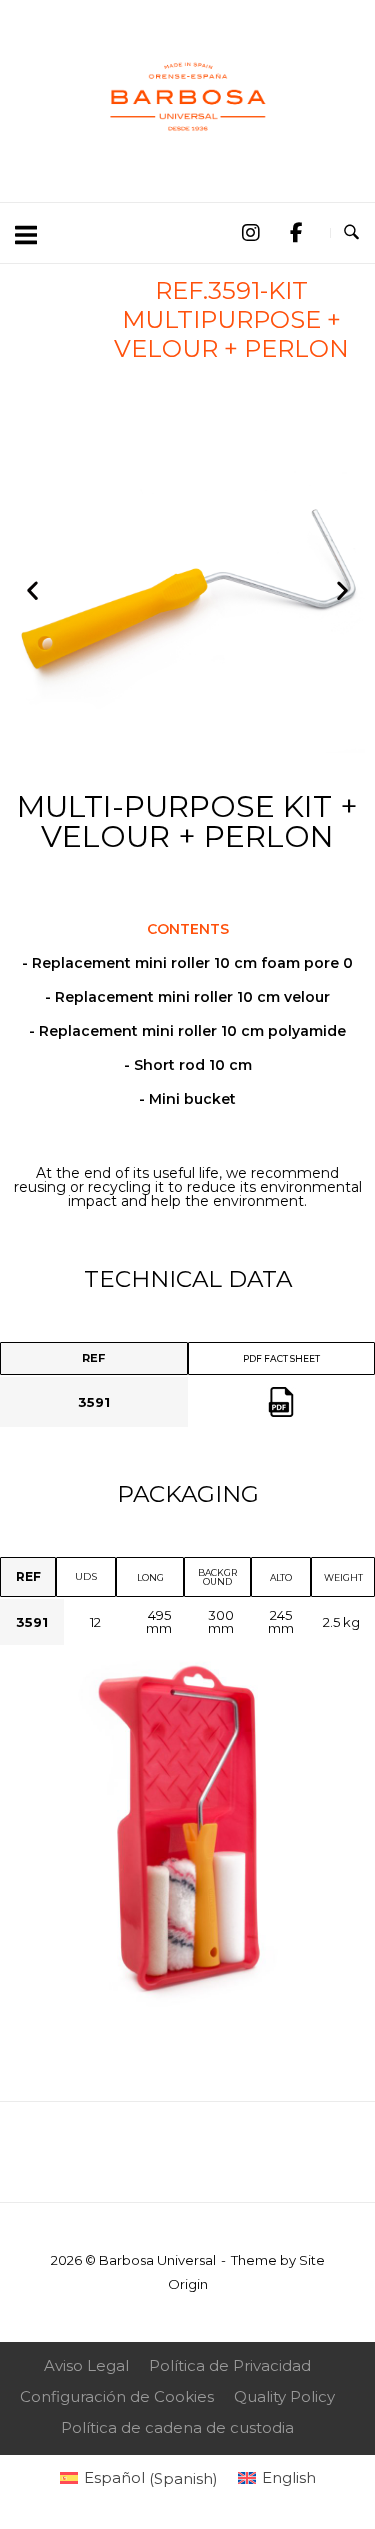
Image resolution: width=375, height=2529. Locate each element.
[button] (32, 590)
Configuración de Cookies (117, 2396)
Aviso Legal (86, 2365)
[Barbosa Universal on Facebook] (296, 233)
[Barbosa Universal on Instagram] (250, 233)
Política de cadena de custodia (177, 2427)
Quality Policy (284, 2396)
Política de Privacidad (230, 2365)
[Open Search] (351, 233)
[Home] (188, 157)
